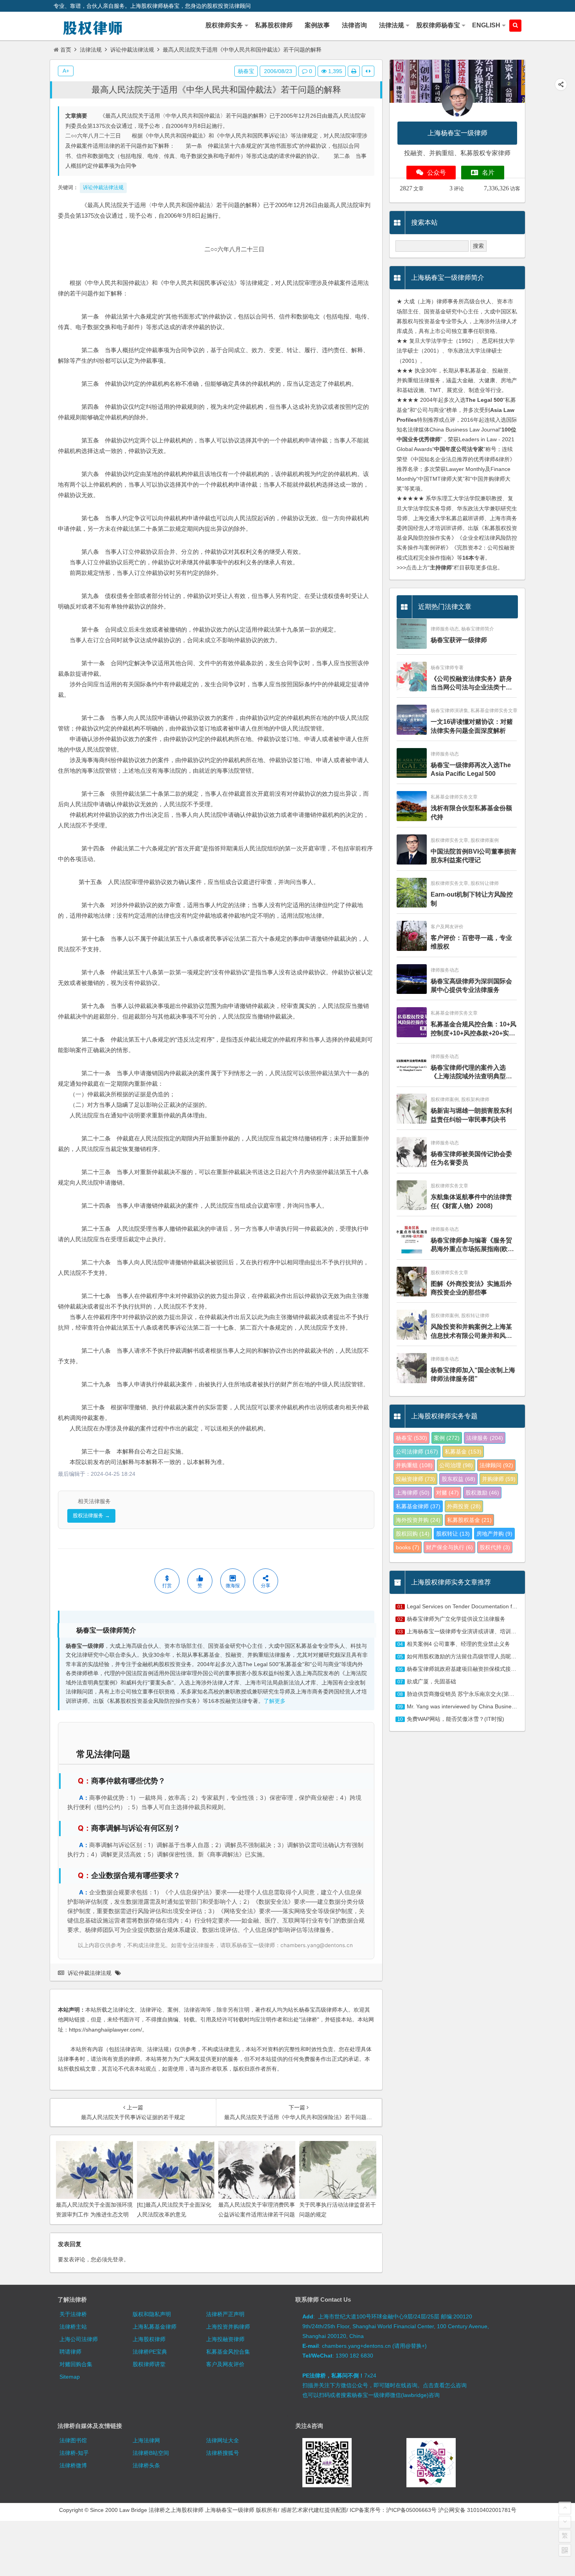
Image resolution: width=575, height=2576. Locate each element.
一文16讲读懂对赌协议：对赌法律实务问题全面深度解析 (472, 726)
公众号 (437, 173)
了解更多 (275, 1701)
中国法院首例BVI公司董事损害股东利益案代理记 (473, 856)
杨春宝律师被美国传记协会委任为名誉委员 (471, 1158)
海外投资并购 (418, 1520)
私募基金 (463, 1452)
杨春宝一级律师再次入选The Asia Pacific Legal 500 (471, 769)
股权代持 (495, 1547)
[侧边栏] (368, 71)
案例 (447, 1438)
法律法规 (91, 50)
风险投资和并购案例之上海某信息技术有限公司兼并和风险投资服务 (471, 1332)
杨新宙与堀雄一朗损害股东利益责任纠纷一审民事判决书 (471, 1115)
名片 (488, 173)
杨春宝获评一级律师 (459, 640)
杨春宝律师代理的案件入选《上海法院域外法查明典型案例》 (471, 1073)
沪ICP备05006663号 (411, 2510)
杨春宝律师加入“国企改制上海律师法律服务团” (473, 1374)
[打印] (354, 71)
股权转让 (453, 1534)
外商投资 (464, 1506)
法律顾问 (496, 1465)
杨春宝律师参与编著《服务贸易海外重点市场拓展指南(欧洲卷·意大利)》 (472, 1245)
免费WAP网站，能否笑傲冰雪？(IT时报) (456, 1719)
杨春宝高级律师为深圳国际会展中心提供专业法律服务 (471, 985)
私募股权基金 (469, 1520)
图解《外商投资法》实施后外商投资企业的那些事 (471, 1288)
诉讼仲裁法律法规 (132, 50)
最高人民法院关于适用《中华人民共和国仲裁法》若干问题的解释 (216, 90)
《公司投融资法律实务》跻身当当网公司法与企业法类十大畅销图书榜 (471, 684)
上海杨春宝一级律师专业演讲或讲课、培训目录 (464, 1631)
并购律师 (499, 1479)
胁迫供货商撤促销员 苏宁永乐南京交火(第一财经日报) (473, 1694)
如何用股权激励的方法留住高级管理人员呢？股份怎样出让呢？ (483, 1656)
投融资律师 (415, 1479)
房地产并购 (494, 1534)
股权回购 (413, 1534)
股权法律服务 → (91, 1515)
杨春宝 (246, 71)
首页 (66, 50)
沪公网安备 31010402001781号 (477, 2510)
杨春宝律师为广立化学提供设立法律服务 (456, 1619)
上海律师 (413, 1493)
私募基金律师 (418, 1506)
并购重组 (414, 1465)
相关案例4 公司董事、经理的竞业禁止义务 (458, 1644)
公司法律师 (417, 1452)
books (408, 1547)
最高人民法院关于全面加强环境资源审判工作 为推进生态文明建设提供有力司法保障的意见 (94, 2214)
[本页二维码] (565, 2550)
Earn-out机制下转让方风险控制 (472, 899)
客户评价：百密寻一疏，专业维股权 (471, 942)
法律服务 (485, 1438)
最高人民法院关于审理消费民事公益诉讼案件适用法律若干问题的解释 (257, 2214)
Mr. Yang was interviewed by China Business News (470, 1706)
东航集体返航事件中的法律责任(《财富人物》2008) (471, 1201)
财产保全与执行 (449, 1547)
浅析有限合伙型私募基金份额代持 (471, 812)
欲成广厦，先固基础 (431, 1681)
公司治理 (456, 1465)
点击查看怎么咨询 (445, 2385)
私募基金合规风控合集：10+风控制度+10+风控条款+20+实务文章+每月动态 (473, 1029)
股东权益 (458, 1479)
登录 (118, 2259)
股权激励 (482, 1493)
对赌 (447, 1493)
